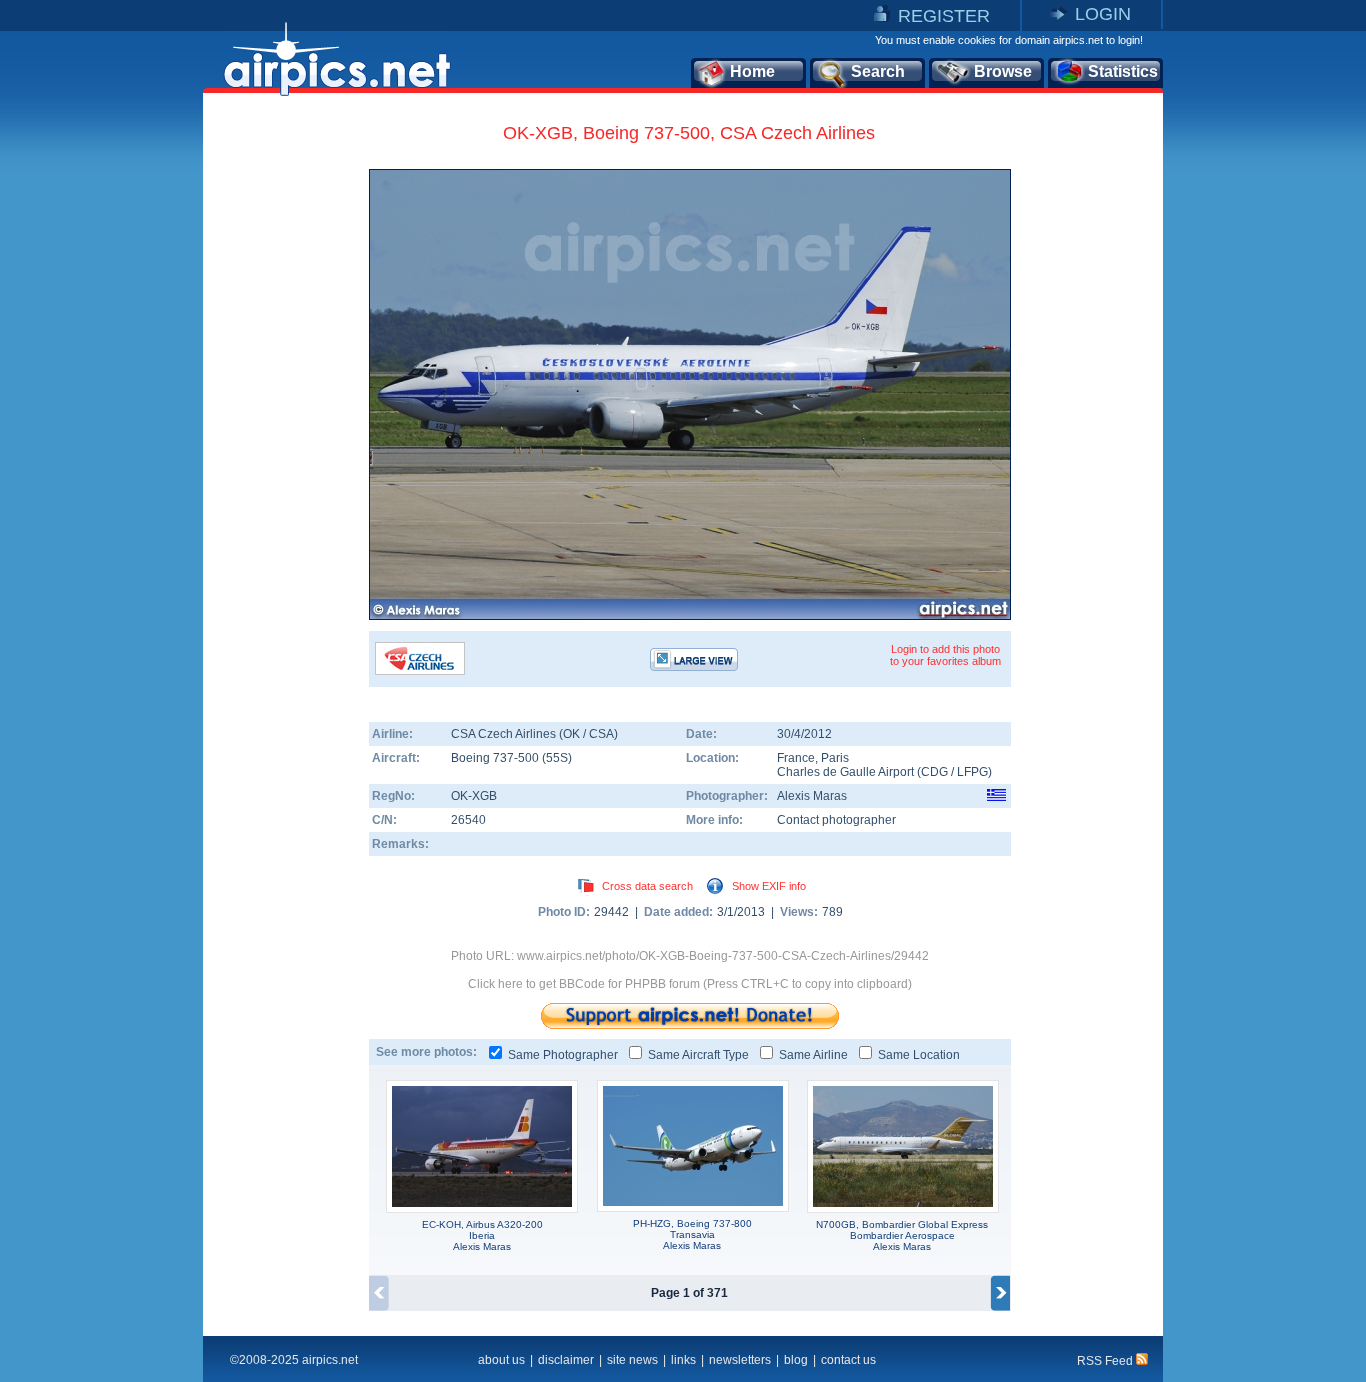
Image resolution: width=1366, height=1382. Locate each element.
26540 (468, 820)
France (796, 758)
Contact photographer (836, 820)
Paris (835, 758)
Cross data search (647, 886)
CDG (934, 772)
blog (796, 1360)
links (683, 1360)
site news (632, 1360)
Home (752, 71)
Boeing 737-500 (496, 758)
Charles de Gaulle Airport (847, 772)
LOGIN (1103, 14)
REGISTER (944, 16)
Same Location (919, 1055)
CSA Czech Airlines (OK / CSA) (534, 734)
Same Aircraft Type (698, 1055)
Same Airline (813, 1055)
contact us (848, 1360)
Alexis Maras (812, 796)
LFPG (972, 772)
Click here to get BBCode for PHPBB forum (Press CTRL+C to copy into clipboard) (690, 984)
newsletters (740, 1360)
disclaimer (566, 1360)
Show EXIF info (769, 886)
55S (557, 758)
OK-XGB (474, 796)
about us (501, 1360)
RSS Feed (1106, 1361)
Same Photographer (563, 1055)
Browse (1003, 71)
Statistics (1123, 71)
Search (878, 71)
